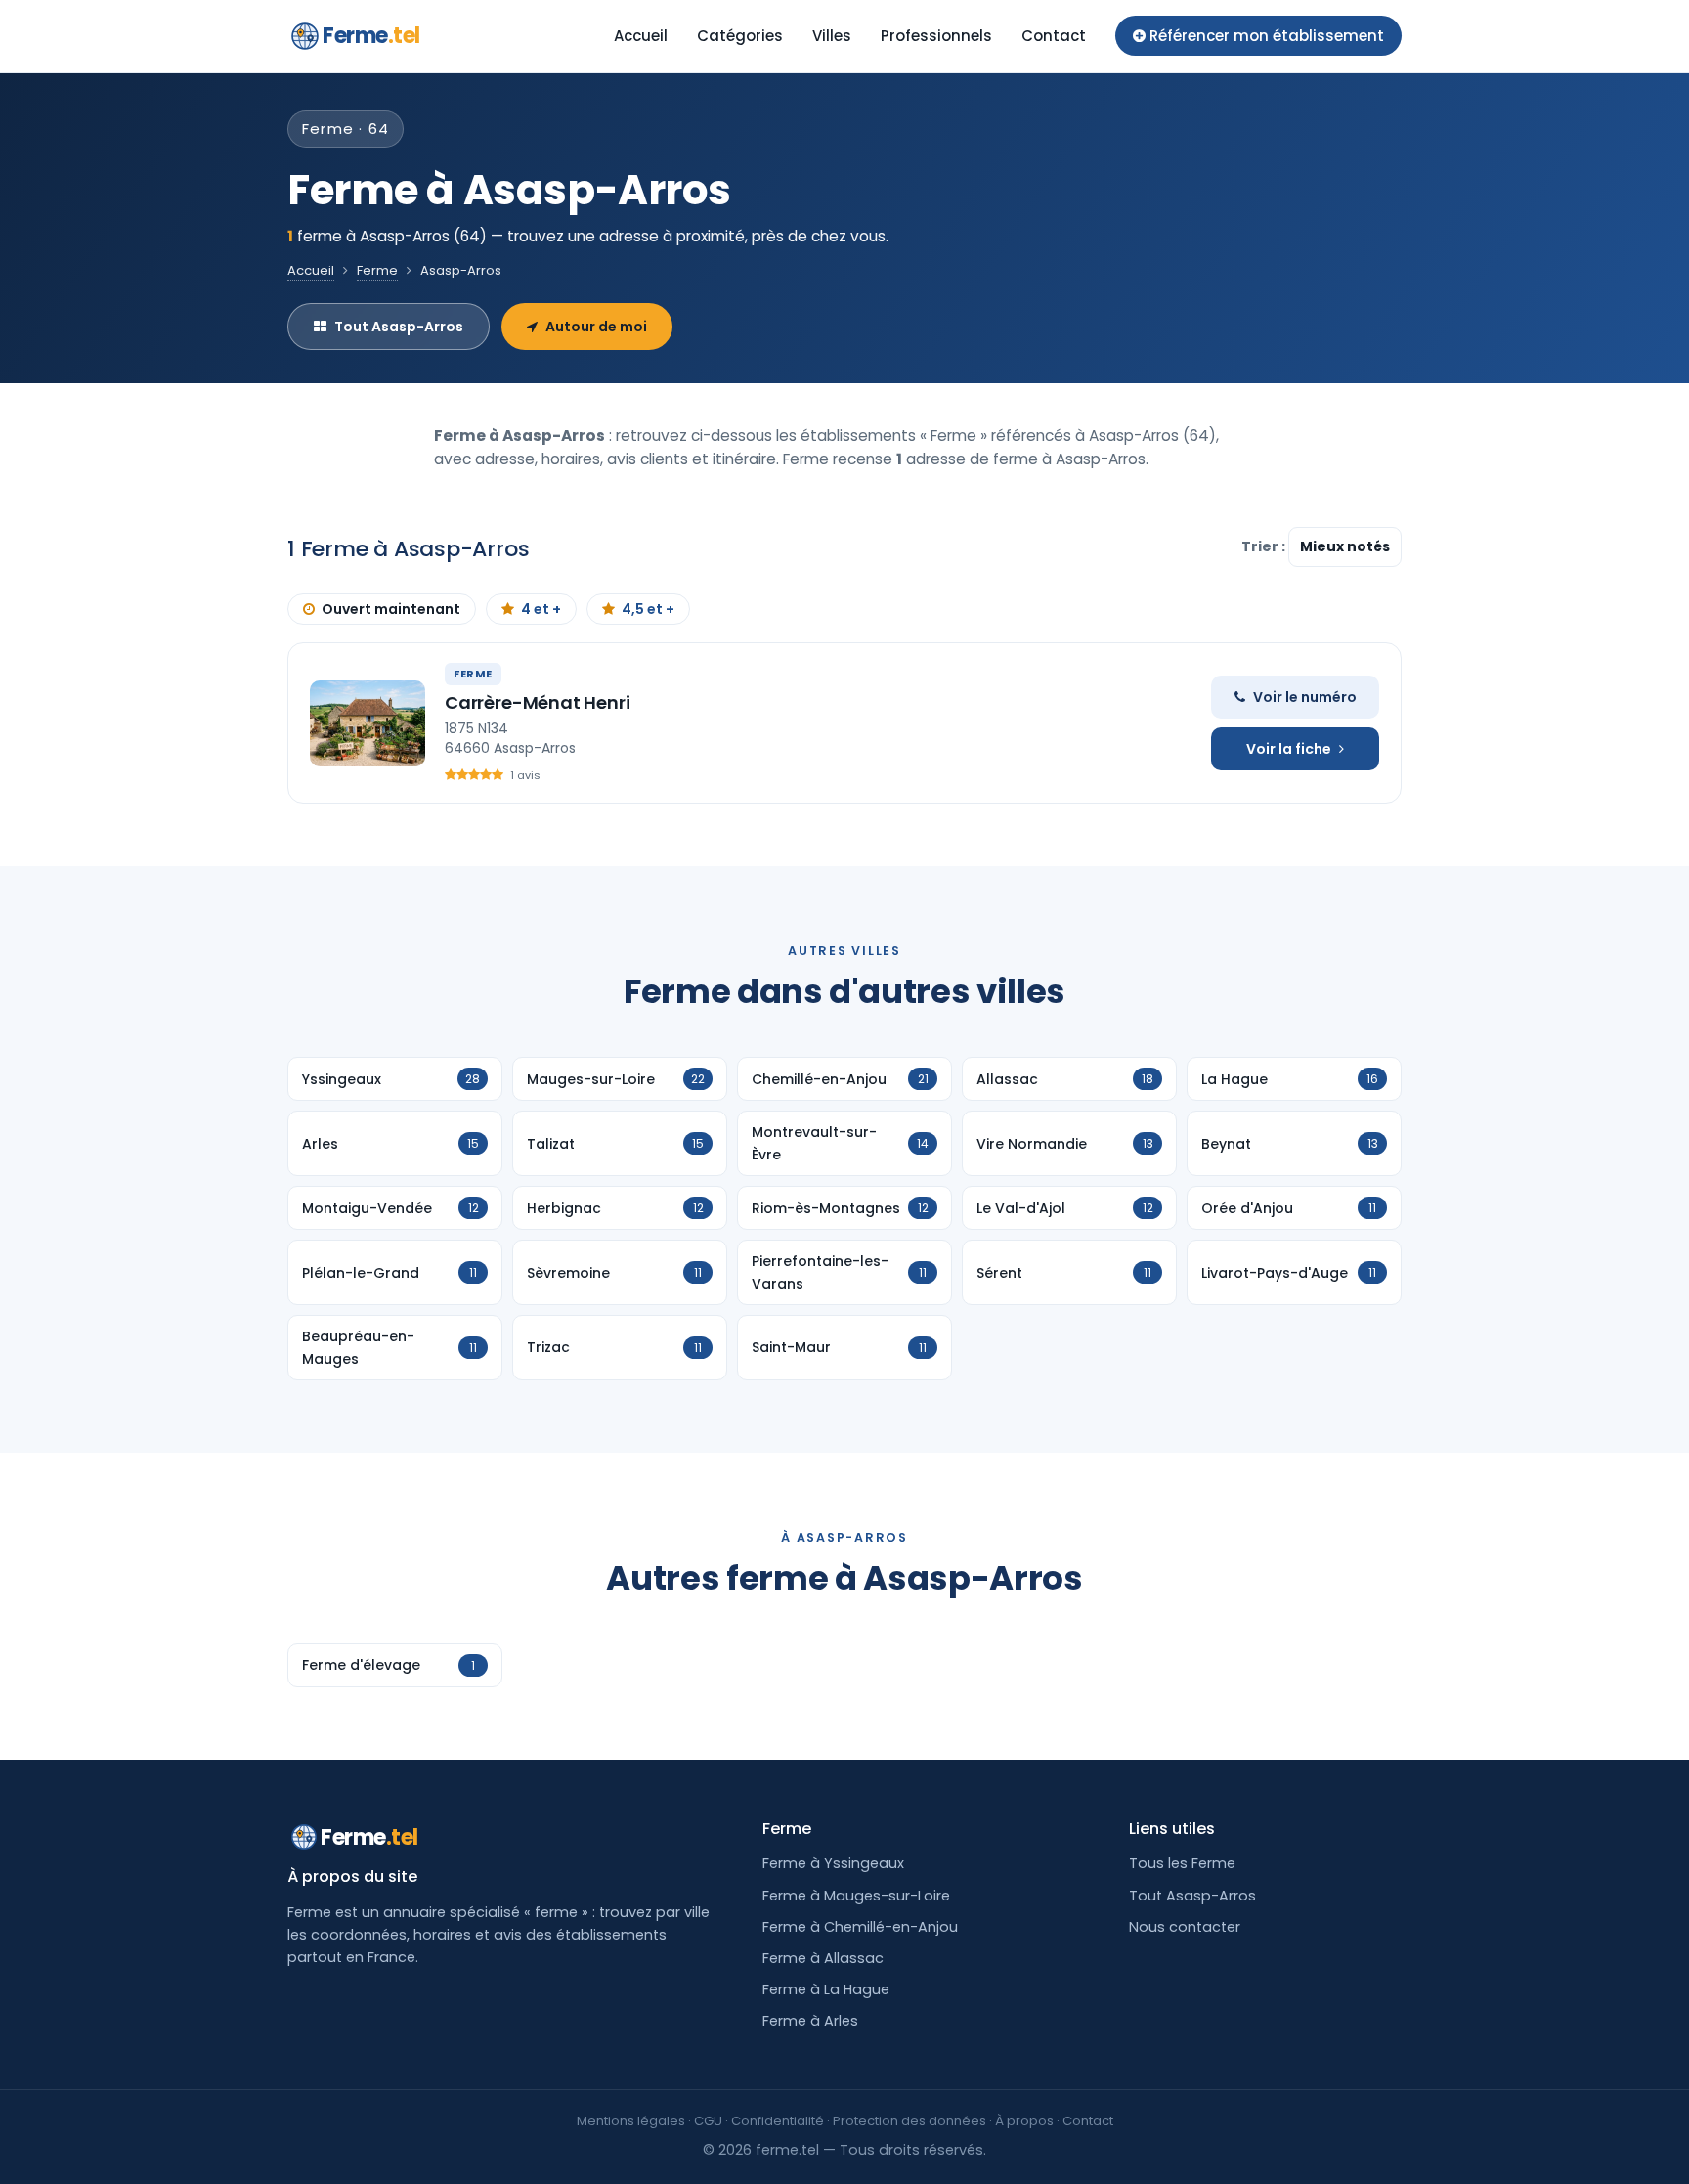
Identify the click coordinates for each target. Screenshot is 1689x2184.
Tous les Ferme (1182, 1863)
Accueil (641, 36)
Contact (1054, 36)
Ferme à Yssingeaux (833, 1863)
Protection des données (909, 2121)
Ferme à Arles (810, 2021)
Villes (832, 36)
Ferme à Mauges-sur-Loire (856, 1896)
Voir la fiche (1289, 749)
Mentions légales (631, 2121)
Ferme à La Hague (826, 1989)
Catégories (740, 36)
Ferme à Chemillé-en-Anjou (860, 1927)
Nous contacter (1185, 1927)
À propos (1024, 2121)
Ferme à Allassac (823, 1958)
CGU (708, 2121)
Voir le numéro (1305, 697)
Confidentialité (778, 2121)
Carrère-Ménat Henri (538, 702)
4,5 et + (648, 609)
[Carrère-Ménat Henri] (368, 723)
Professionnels (936, 36)
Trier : (1265, 546)
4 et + (541, 609)
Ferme (371, 36)
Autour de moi (596, 327)
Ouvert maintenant (391, 609)
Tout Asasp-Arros (399, 327)
